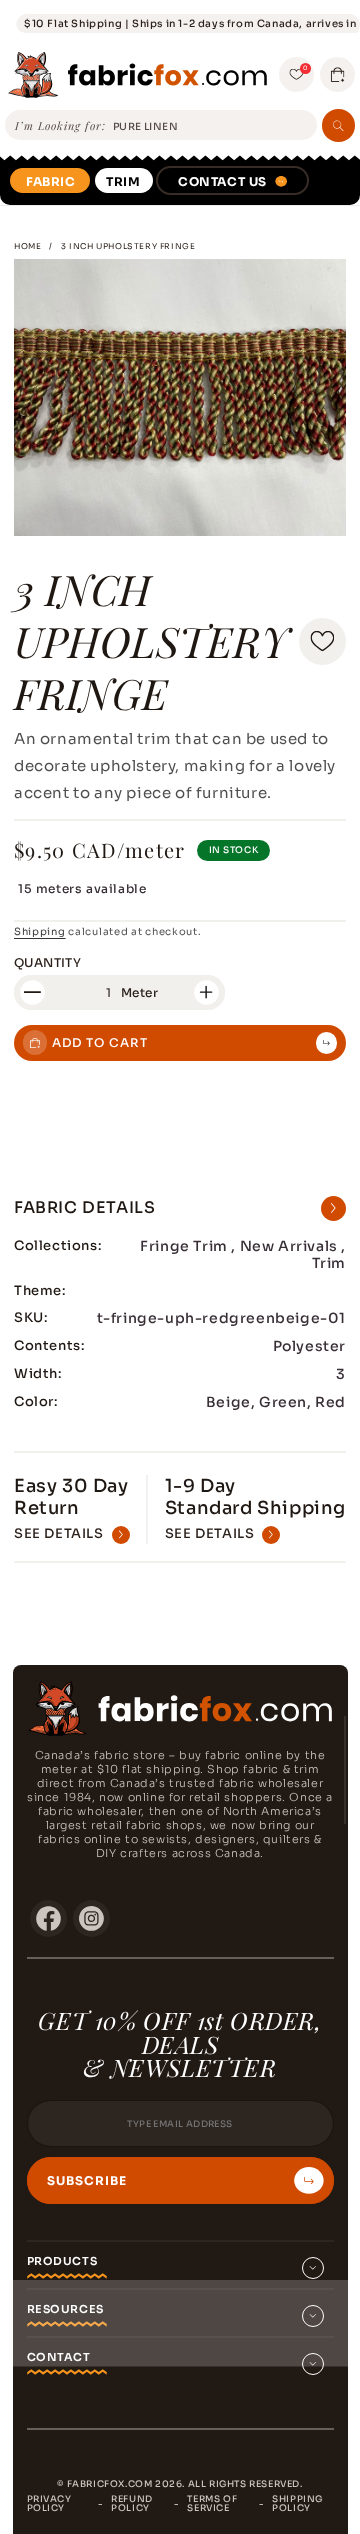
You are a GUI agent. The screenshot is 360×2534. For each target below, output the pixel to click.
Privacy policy (49, 2503)
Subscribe (87, 2181)
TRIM (123, 181)
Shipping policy (297, 2503)
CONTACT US (222, 181)
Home (27, 246)
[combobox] (211, 126)
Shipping (40, 931)
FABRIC (51, 181)
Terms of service (212, 2503)
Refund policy (132, 2503)
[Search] (338, 125)
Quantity (47, 962)
